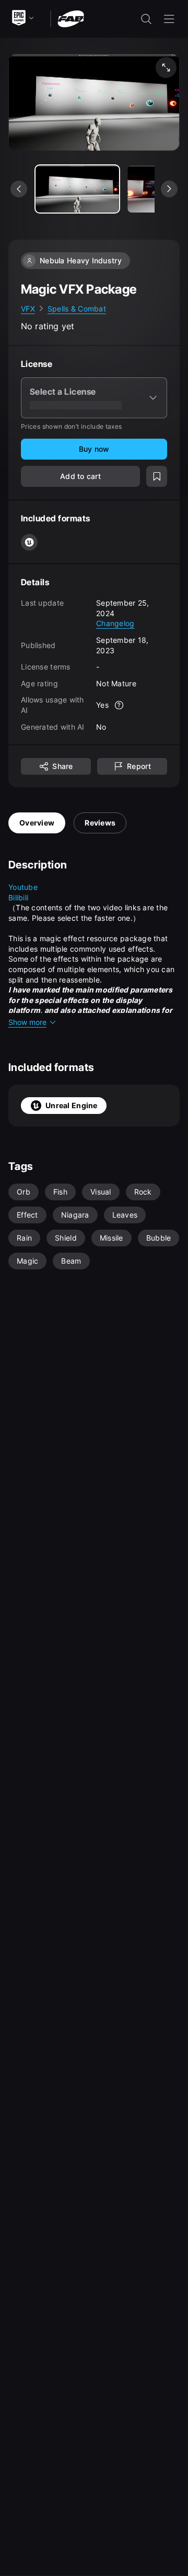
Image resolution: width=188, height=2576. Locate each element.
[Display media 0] (77, 189)
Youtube (23, 887)
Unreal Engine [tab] (72, 1105)
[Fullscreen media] (166, 68)
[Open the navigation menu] (169, 19)
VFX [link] (28, 309)
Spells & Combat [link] (77, 309)
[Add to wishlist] (157, 476)
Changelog (115, 623)
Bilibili (18, 897)
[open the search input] (146, 19)
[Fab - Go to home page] (71, 18)
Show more (27, 1022)
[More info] (119, 705)
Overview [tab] (37, 823)
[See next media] (169, 189)
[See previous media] (19, 189)
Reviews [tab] (100, 823)
